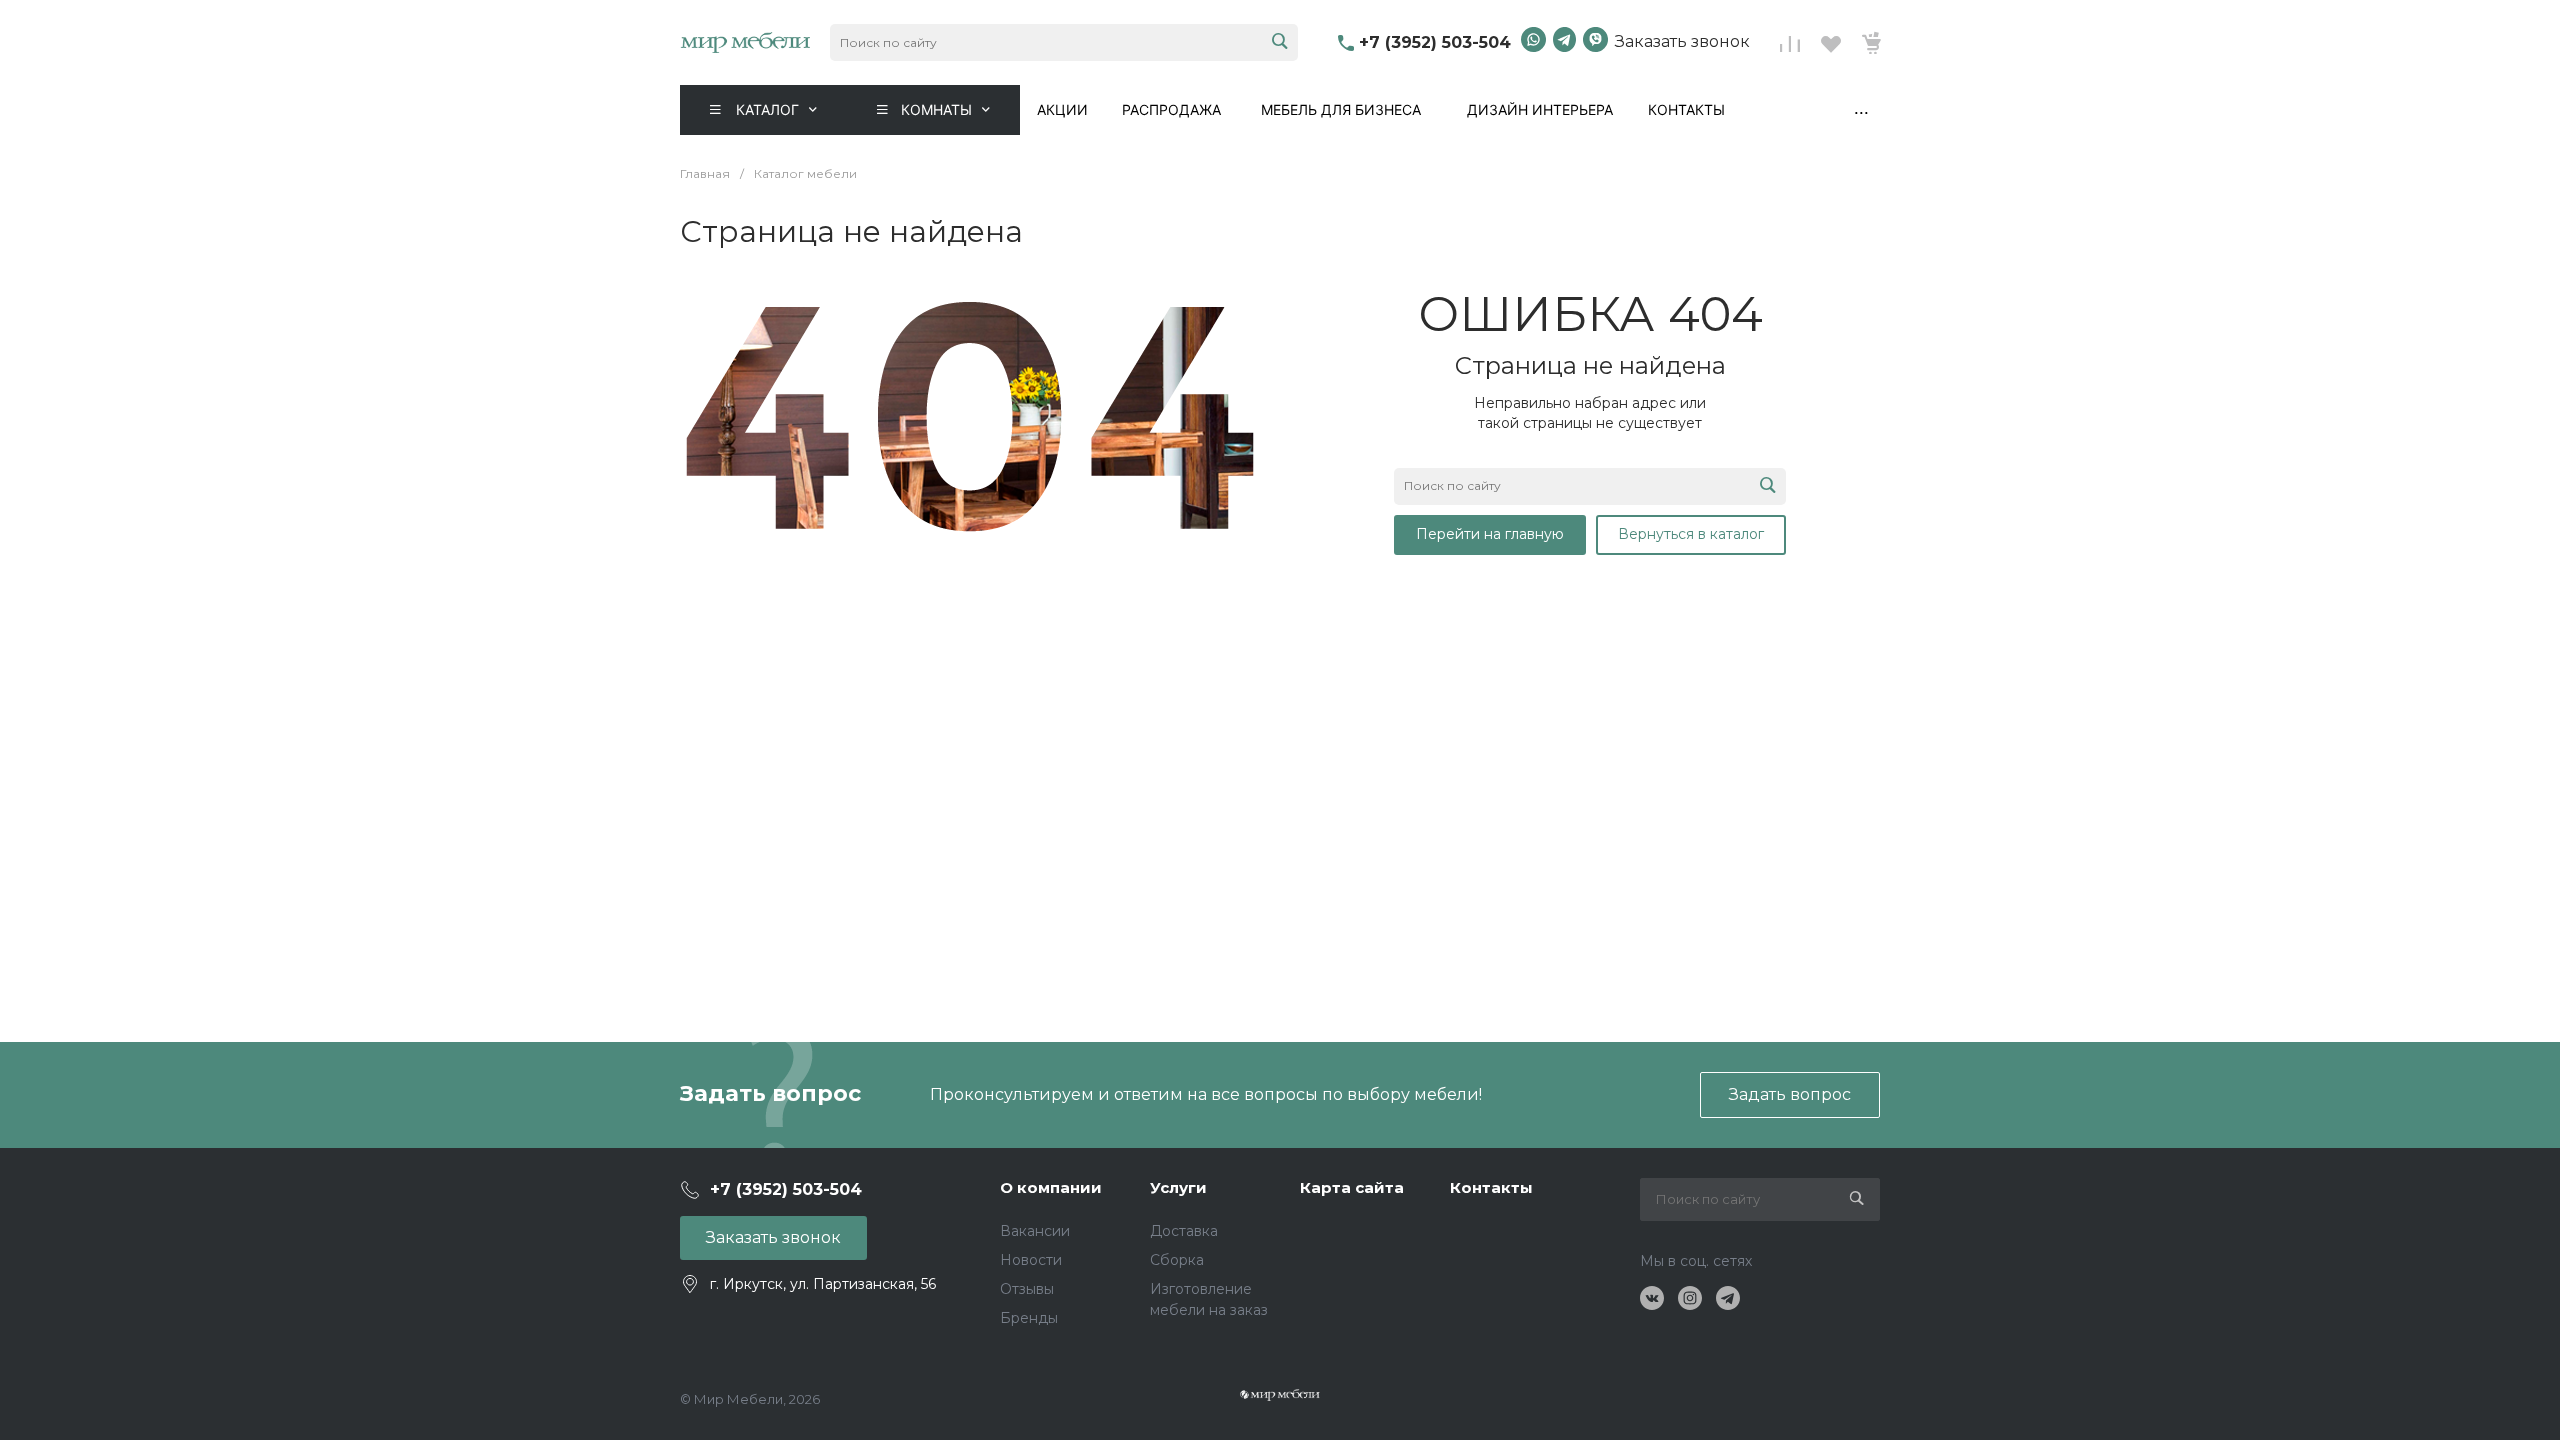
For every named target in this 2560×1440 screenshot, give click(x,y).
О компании (1051, 1187)
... (1861, 108)
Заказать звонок (1682, 41)
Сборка (1177, 1260)
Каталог (767, 109)
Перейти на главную (1490, 534)
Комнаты (936, 109)
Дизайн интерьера (1540, 109)
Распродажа (1171, 109)
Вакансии (1035, 1231)
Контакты (1686, 109)
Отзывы (1027, 1289)
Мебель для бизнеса (1341, 109)
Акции (1062, 109)
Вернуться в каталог (1691, 534)
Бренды (1029, 1318)
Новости (1031, 1260)
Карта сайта (1352, 1187)
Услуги (1178, 1187)
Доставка (1184, 1231)
